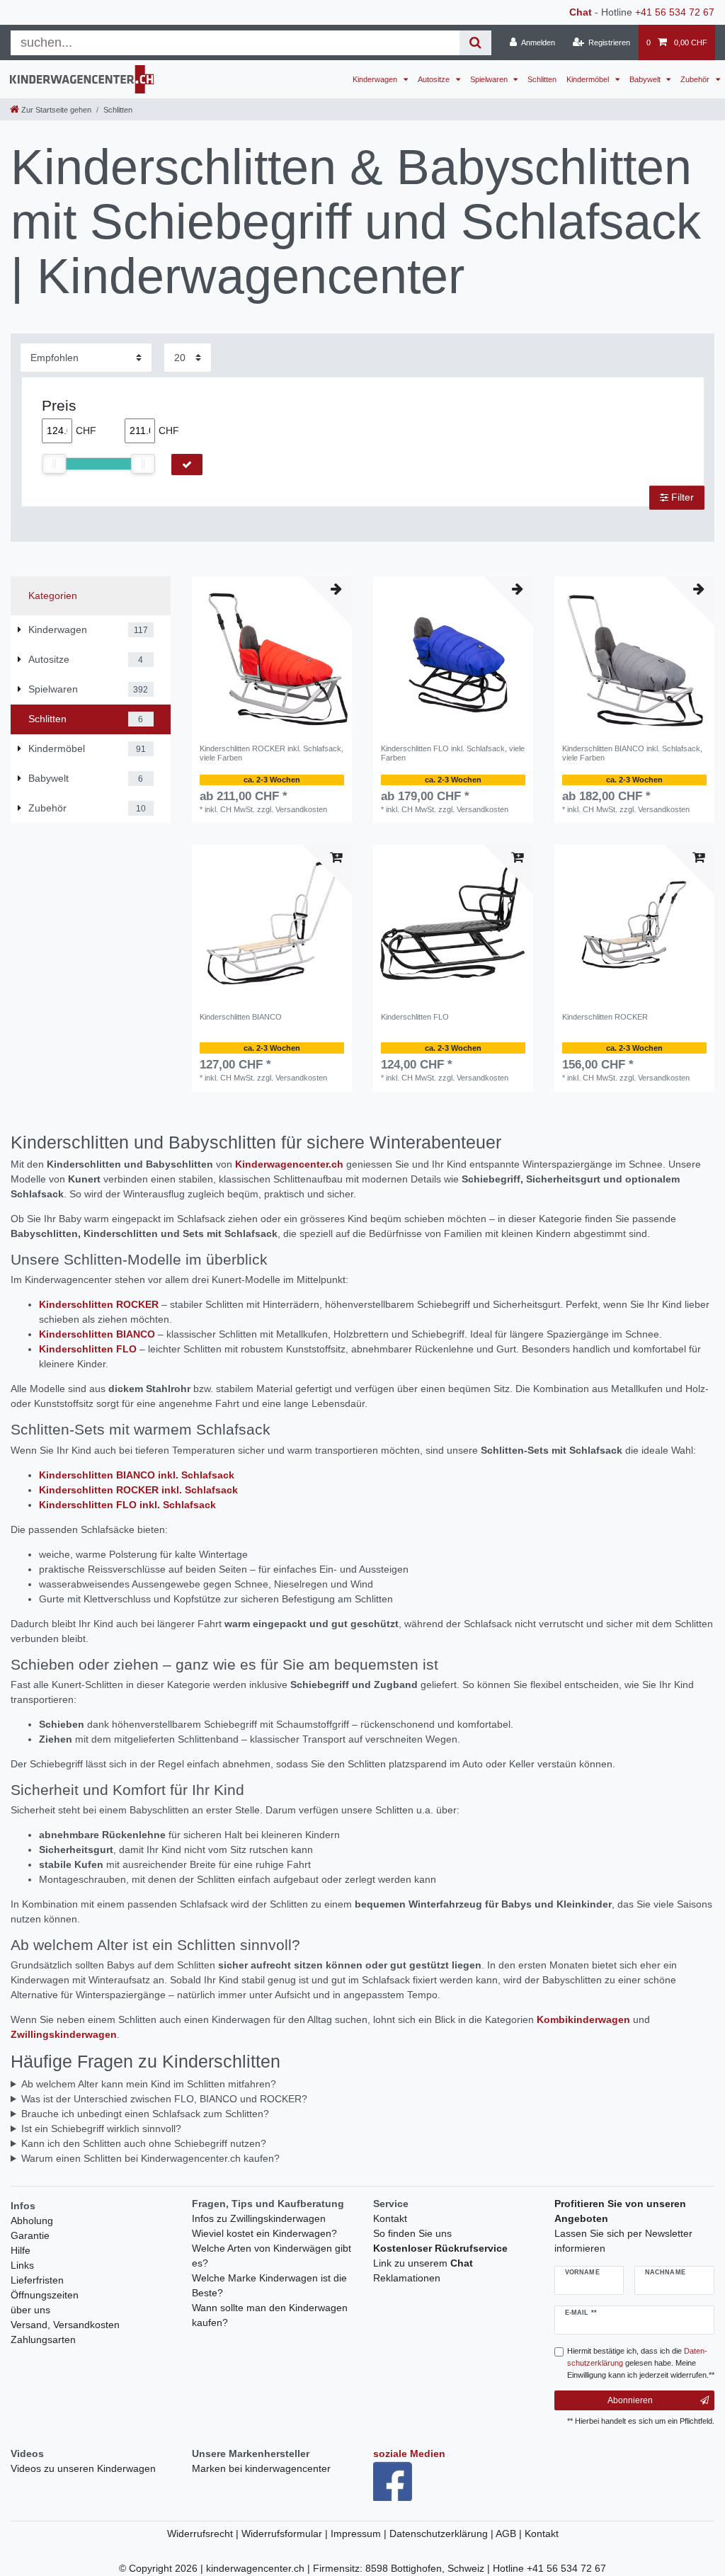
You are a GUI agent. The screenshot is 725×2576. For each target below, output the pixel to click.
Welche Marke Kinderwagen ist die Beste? (269, 2285)
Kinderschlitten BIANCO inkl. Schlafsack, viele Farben (632, 753)
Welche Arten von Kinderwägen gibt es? (272, 2256)
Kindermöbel (589, 79)
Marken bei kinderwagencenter (261, 2468)
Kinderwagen (376, 79)
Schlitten (542, 79)
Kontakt (390, 2218)
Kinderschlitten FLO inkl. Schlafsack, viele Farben (453, 753)
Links (22, 2265)
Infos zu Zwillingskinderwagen (259, 2218)
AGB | (510, 2534)
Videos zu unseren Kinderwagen (83, 2468)
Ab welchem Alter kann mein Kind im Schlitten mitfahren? (149, 2084)
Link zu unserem (423, 2263)
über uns (30, 2310)
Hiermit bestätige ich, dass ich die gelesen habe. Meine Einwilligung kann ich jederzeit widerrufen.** (641, 2363)
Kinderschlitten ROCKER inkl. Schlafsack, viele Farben (272, 753)
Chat (581, 12)
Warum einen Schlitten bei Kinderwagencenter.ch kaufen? (150, 2158)
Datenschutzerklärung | (443, 2534)
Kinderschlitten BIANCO (241, 1017)
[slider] (54, 464)
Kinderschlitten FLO (415, 1017)
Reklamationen (407, 2278)
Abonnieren (630, 2400)
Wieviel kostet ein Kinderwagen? (264, 2233)
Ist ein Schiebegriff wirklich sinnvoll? (101, 2128)
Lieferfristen (37, 2280)
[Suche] (475, 43)
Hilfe (21, 2250)
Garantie (30, 2235)
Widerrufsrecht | (204, 2534)
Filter (681, 497)
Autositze (435, 79)
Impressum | (360, 2534)
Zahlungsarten (43, 2340)
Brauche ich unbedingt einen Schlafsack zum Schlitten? (145, 2114)
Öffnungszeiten (45, 2295)
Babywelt (646, 79)
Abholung (32, 2221)
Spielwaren (490, 79)
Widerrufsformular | (286, 2534)
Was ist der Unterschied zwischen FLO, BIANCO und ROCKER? (164, 2099)
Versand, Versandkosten (65, 2325)
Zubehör (696, 79)
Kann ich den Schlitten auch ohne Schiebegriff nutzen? (144, 2143)
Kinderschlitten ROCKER (605, 1017)
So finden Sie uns (412, 2233)
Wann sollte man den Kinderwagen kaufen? (270, 2315)
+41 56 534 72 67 (675, 12)
